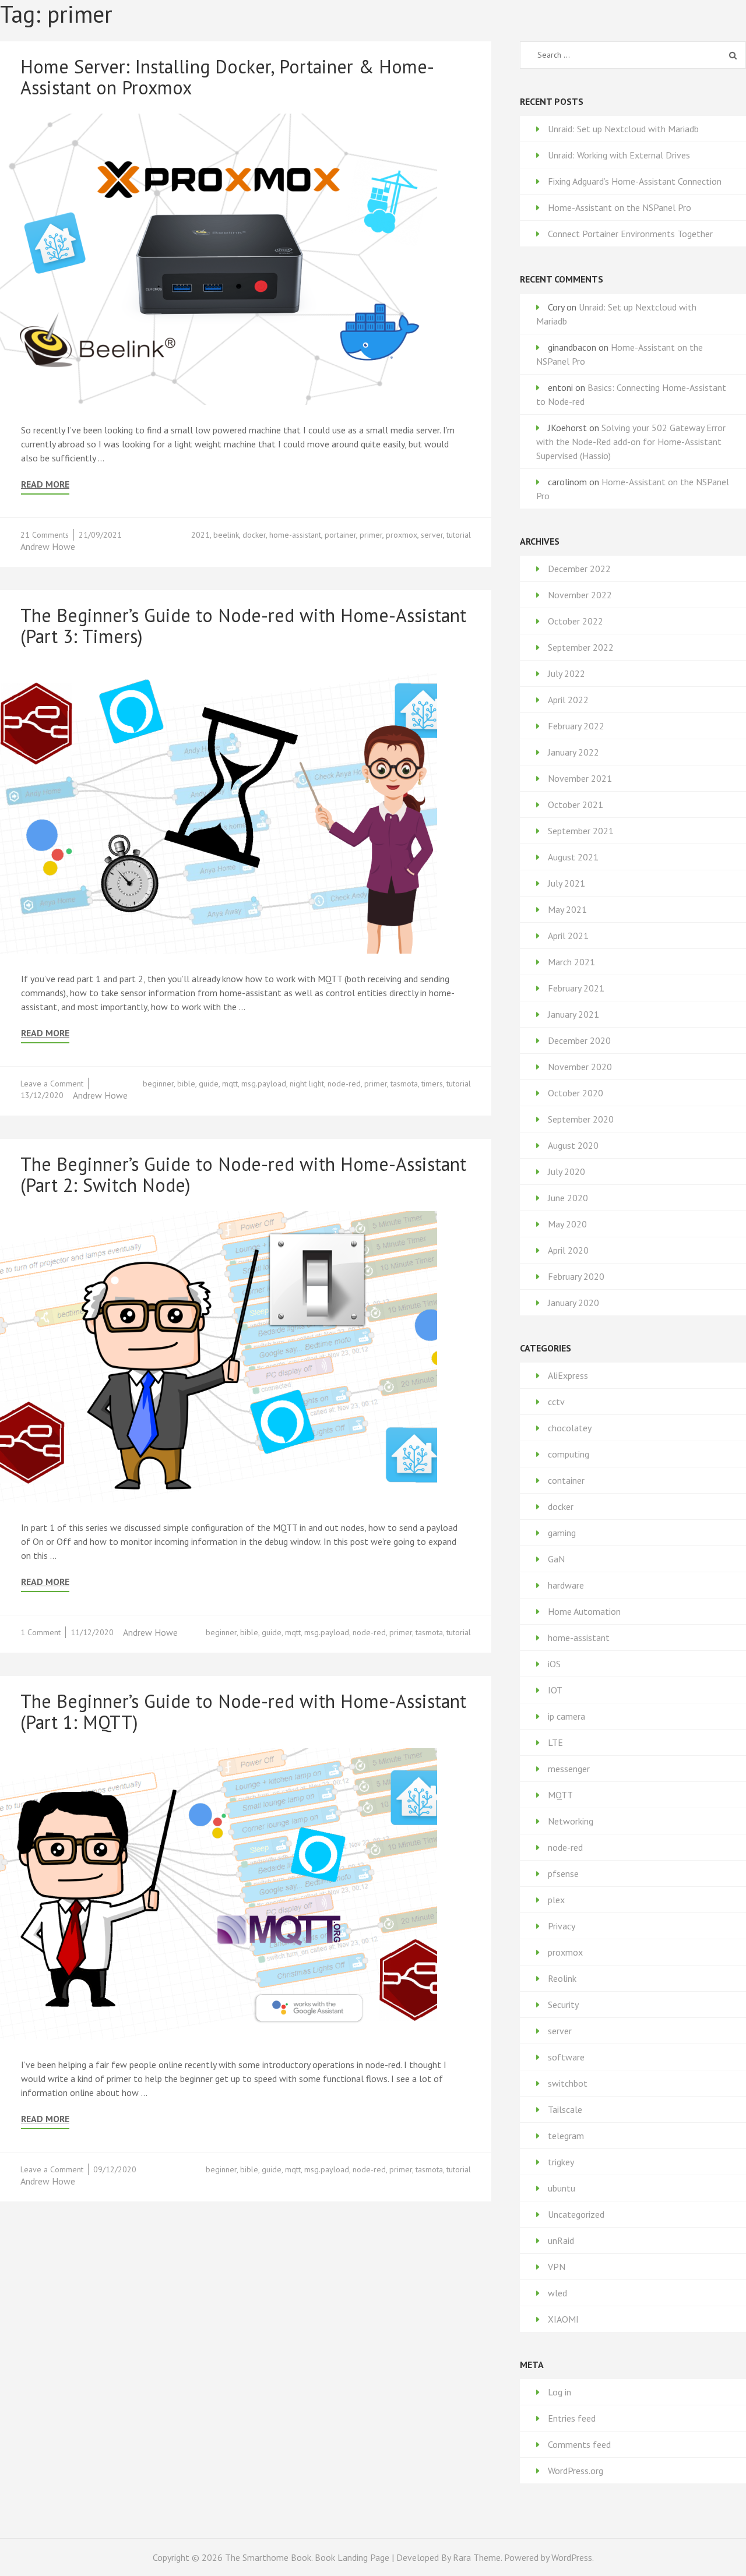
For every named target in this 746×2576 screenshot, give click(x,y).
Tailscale (565, 2109)
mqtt (230, 1084)
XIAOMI (563, 2319)
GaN (556, 1559)
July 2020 (566, 1171)
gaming (562, 1533)
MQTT (560, 1795)
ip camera (566, 1716)
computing (569, 1454)
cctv (556, 1402)
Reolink (562, 1978)
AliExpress (568, 1375)
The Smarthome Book (268, 2557)
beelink (226, 535)
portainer (340, 535)
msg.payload (264, 1084)
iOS (554, 1664)
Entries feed (572, 2418)
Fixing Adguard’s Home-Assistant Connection (635, 181)
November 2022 (580, 595)
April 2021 (568, 936)
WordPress (572, 2557)
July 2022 (566, 673)
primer (371, 535)
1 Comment (41, 1632)
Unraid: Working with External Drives (619, 155)
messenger (569, 1769)
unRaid (561, 2240)
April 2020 (568, 1250)
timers (432, 1084)
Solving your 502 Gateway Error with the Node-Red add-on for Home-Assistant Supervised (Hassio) (631, 442)
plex (556, 1900)
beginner (158, 1084)
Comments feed (579, 2444)
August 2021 (573, 857)
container (566, 1480)
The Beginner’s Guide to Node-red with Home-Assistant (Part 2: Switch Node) (243, 1174)
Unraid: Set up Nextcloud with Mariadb (623, 129)
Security (563, 2005)
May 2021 (567, 909)
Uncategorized (576, 2214)
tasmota (404, 1084)
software (566, 2057)
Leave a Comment (52, 1084)
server (432, 535)
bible (186, 1084)
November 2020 (580, 1067)
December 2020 (579, 1040)
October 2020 (576, 1093)
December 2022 (579, 569)
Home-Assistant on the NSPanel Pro (620, 207)
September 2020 (581, 1119)
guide (209, 1084)
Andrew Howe (48, 546)
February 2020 (576, 1276)
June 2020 (568, 1198)
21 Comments (45, 535)
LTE (555, 1742)
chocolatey (570, 1428)
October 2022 (576, 621)
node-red (344, 1084)
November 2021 (580, 778)
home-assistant (295, 535)
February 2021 (576, 988)
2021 (200, 535)
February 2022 (576, 726)
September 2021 (581, 831)
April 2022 (568, 700)
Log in (559, 2392)
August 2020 (573, 1145)
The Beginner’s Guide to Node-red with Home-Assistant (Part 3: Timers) (243, 626)
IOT (555, 1690)
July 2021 (566, 883)
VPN (557, 2267)
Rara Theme (477, 2557)
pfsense (563, 1873)
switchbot (568, 2083)
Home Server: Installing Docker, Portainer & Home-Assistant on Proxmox (227, 77)
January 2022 (573, 752)
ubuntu (562, 2188)
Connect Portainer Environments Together (630, 234)
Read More (45, 484)
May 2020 (567, 1224)
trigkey (561, 2162)
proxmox (402, 535)
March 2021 (571, 962)
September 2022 (581, 647)
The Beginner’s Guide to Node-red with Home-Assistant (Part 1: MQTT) (243, 1712)
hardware (566, 1585)
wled (557, 2293)
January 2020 (573, 1303)
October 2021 (576, 804)
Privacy (562, 1926)
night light (307, 1084)
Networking (571, 1821)
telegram (566, 2136)
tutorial (459, 535)
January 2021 (573, 1014)
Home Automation (584, 1611)
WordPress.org (576, 2471)
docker (254, 535)
